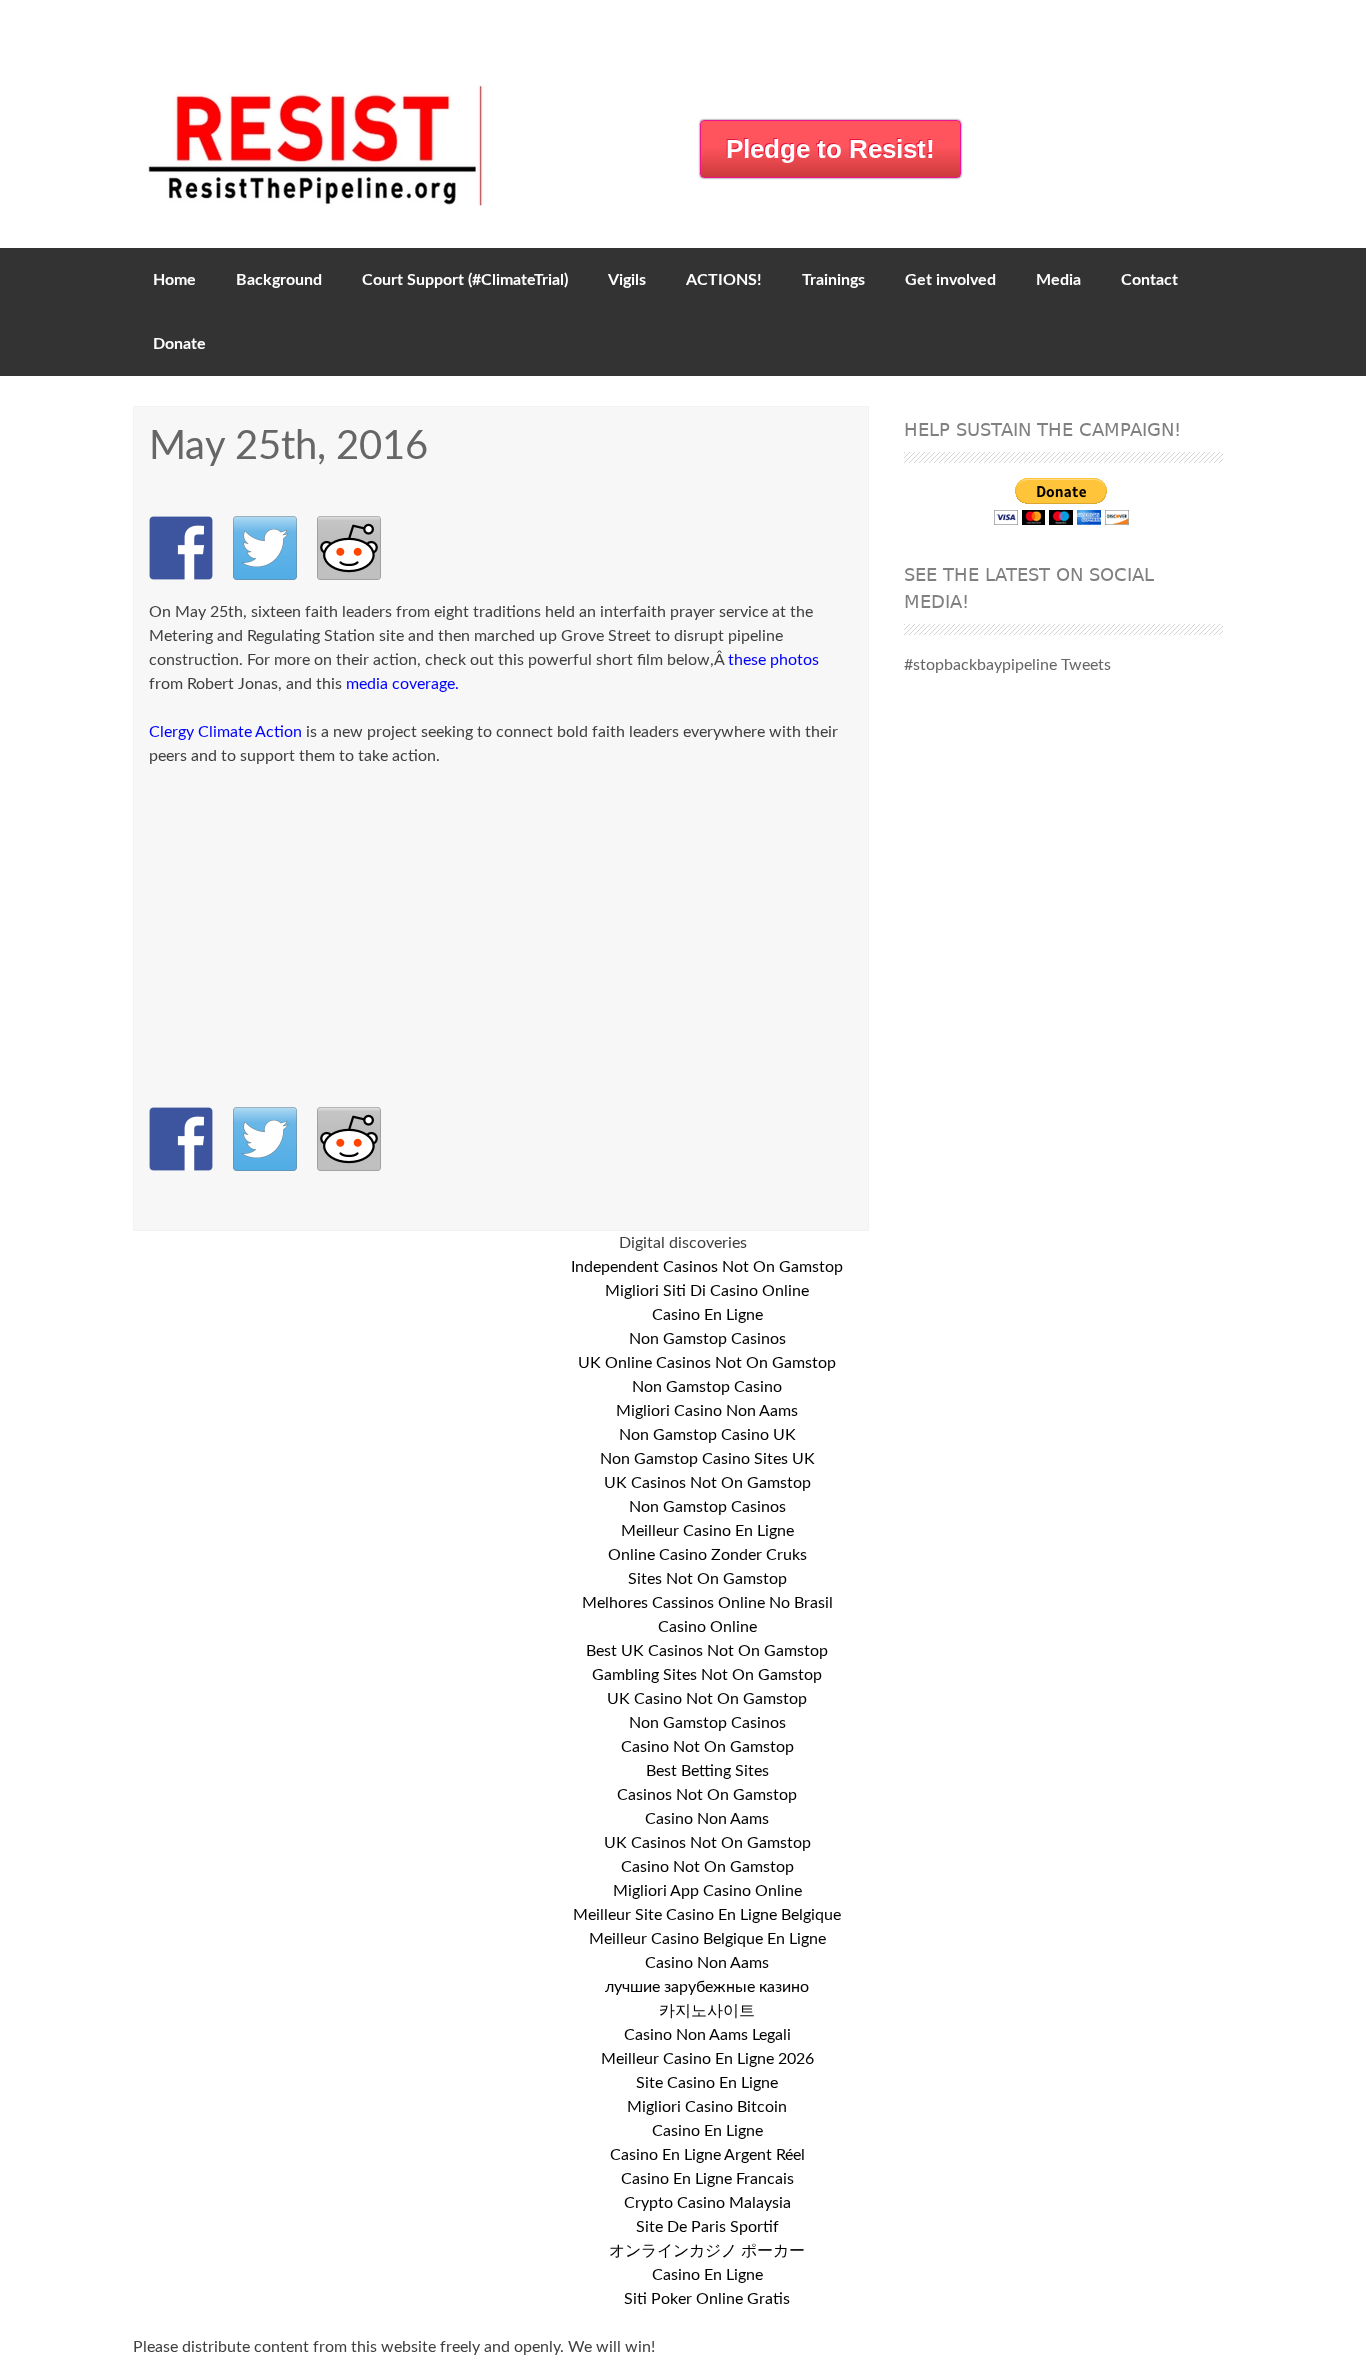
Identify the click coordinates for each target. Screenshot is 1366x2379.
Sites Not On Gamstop (707, 1579)
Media (1058, 280)
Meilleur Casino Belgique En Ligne (707, 1939)
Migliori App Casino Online (707, 1891)
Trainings (833, 280)
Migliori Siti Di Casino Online (707, 1291)
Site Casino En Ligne (707, 2083)
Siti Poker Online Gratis (707, 2299)
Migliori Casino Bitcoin (707, 2107)
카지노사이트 (707, 2011)
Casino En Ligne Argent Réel (707, 2155)
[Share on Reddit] (349, 548)
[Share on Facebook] (181, 548)
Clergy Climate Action (225, 732)
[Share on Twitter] (265, 548)
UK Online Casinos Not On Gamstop (707, 1363)
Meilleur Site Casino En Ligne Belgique (707, 1915)
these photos (773, 660)
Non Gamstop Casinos (707, 1339)
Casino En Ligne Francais (707, 2179)
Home (174, 280)
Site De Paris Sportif (707, 2227)
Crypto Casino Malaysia (707, 2203)
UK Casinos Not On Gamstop (707, 1483)
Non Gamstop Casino (707, 1387)
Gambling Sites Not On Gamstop (707, 1675)
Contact (1149, 280)
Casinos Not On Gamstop (707, 1795)
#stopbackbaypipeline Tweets (1007, 665)
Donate (179, 344)
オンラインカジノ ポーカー (707, 2251)
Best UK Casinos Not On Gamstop (707, 1651)
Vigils (627, 280)
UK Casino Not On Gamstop (707, 1699)
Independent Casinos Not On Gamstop (707, 1267)
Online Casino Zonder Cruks (707, 1555)
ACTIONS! (724, 280)
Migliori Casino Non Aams (707, 1411)
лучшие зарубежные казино (707, 1987)
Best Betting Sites (707, 1771)
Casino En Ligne (707, 1315)
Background (279, 280)
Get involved (950, 280)
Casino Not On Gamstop (707, 1747)
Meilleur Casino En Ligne (707, 1531)
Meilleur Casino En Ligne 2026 (707, 2059)
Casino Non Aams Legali (707, 2035)
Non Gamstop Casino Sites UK (707, 1459)
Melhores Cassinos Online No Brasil (707, 1603)
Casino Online (707, 1627)
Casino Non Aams (707, 1819)
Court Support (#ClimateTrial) (465, 280)
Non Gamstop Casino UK (707, 1435)
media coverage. (402, 684)
